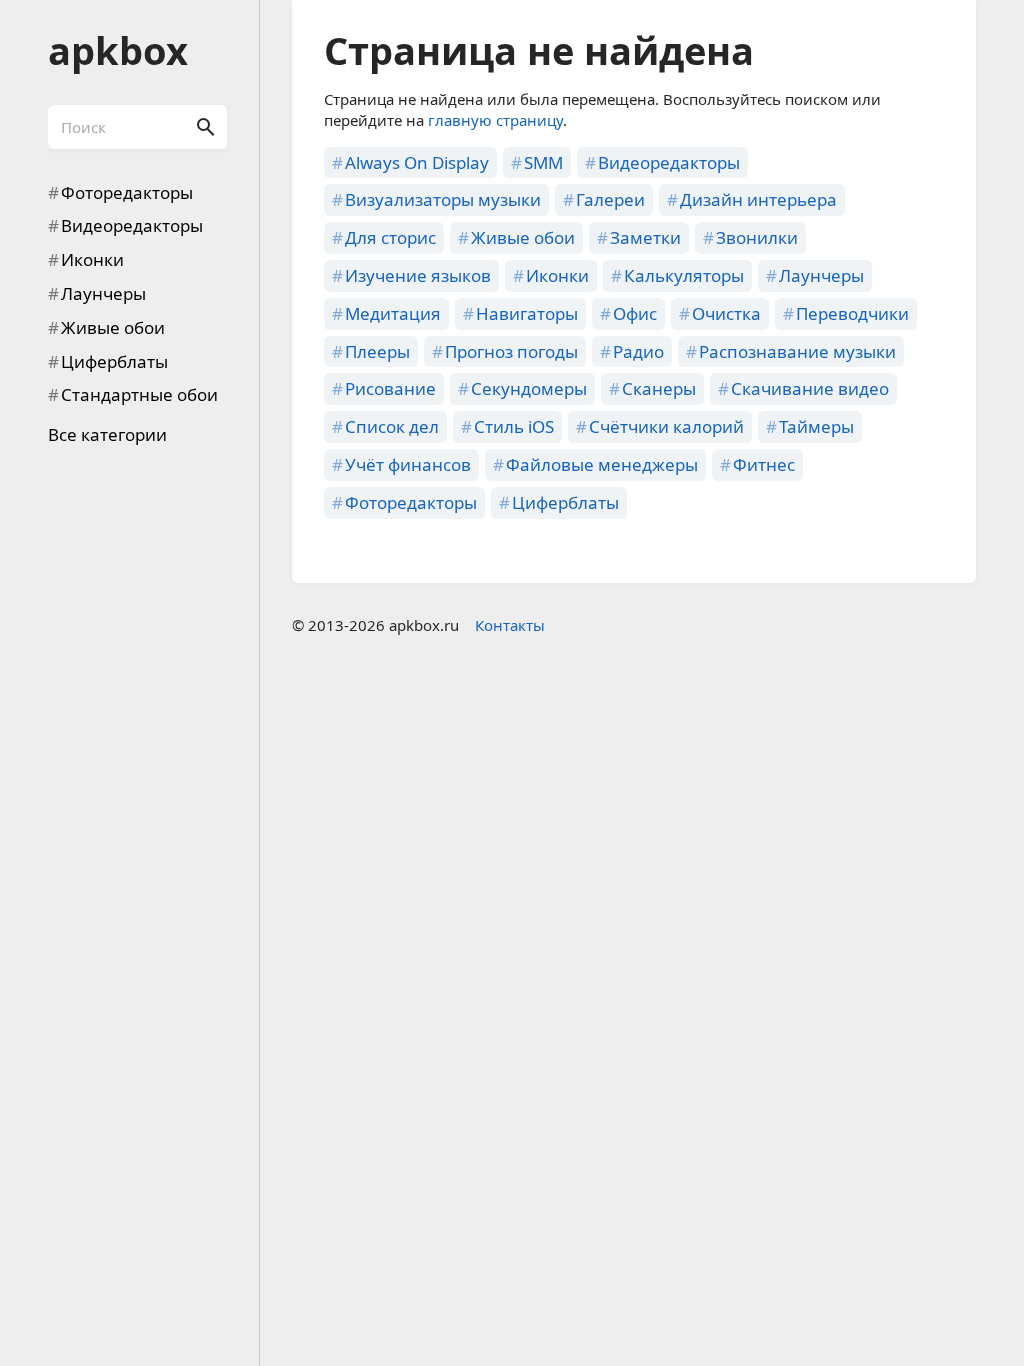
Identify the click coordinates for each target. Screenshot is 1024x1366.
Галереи (610, 199)
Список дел (392, 426)
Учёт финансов (408, 464)
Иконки (92, 259)
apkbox (118, 50)
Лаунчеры (103, 293)
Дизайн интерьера (758, 199)
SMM (543, 162)
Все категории (107, 434)
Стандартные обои (139, 394)
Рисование (390, 388)
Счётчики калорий (666, 426)
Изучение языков (418, 275)
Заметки (645, 237)
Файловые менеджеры (602, 464)
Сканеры (659, 388)
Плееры (377, 351)
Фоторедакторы (127, 192)
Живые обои (113, 327)
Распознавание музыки (797, 351)
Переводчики (852, 313)
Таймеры (816, 426)
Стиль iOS (514, 426)
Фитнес (764, 464)
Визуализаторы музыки (443, 199)
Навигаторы (527, 313)
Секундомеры (529, 388)
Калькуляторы (684, 275)
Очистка (726, 313)
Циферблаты (114, 361)
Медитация (393, 313)
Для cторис (390, 237)
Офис (635, 313)
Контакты (510, 625)
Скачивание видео (810, 388)
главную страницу (495, 120)
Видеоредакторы (132, 225)
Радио (638, 351)
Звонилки (757, 237)
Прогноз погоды (511, 351)
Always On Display (417, 162)
